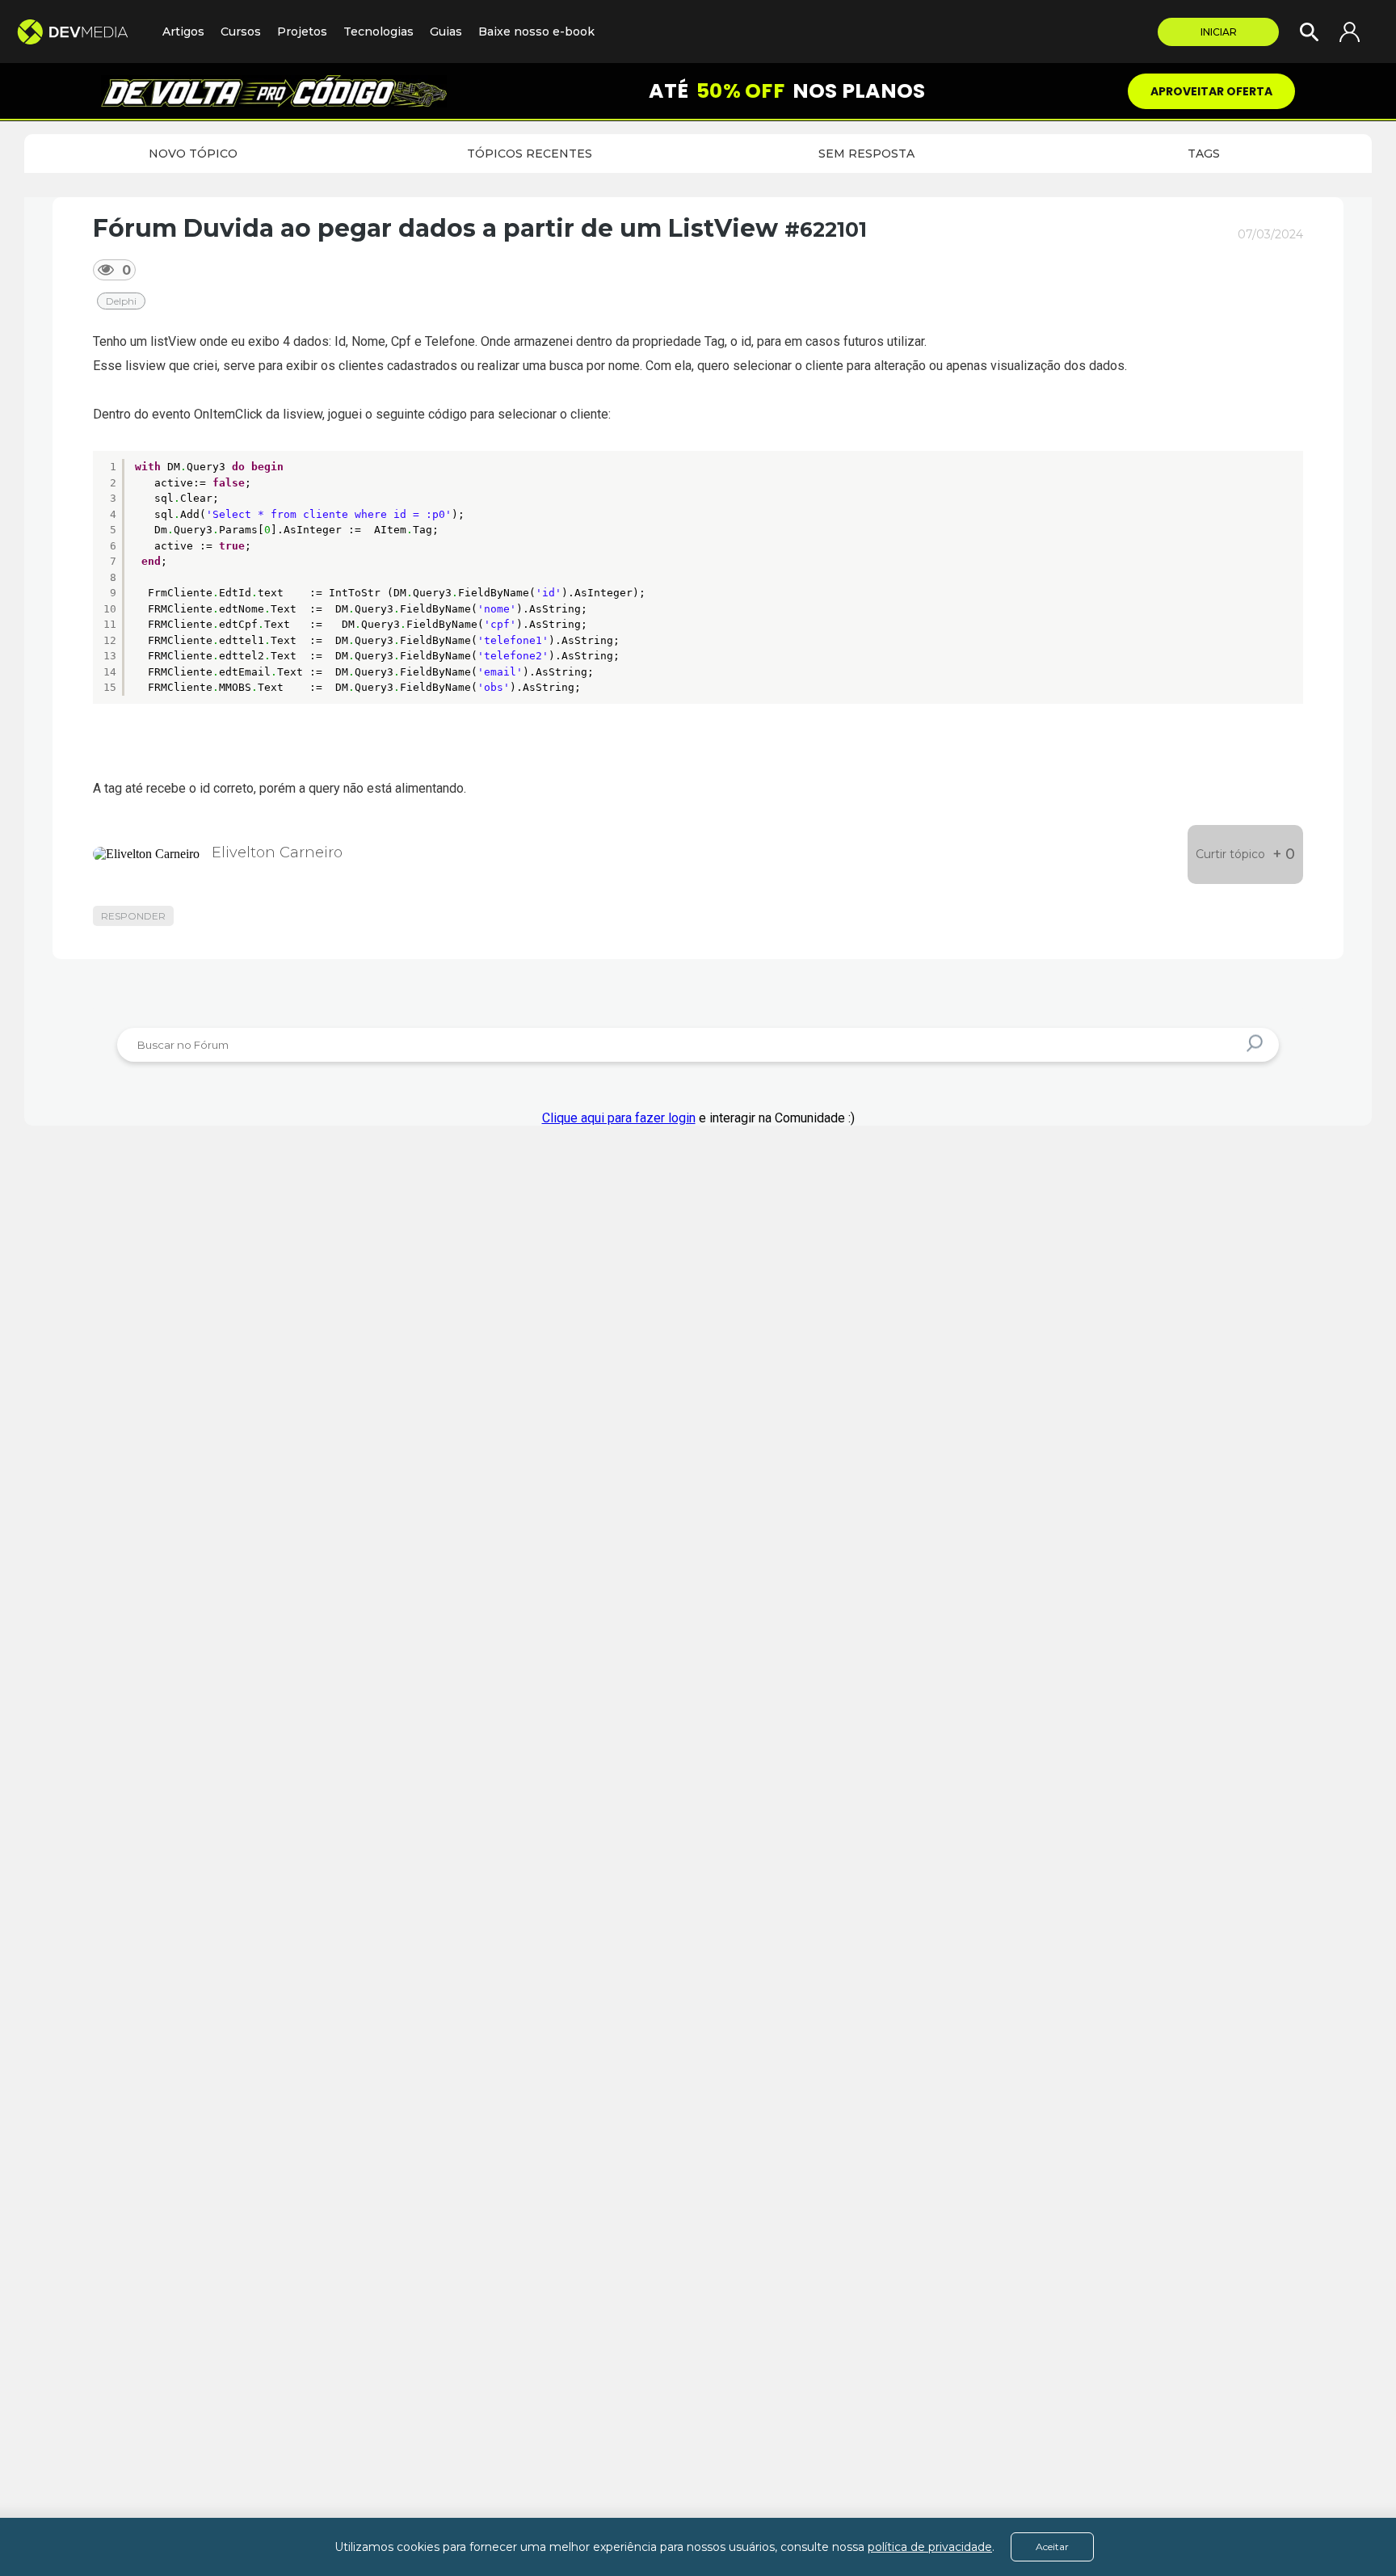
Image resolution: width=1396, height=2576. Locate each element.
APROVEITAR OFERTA (1211, 91)
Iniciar (1219, 32)
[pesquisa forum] (1257, 1044)
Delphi (121, 301)
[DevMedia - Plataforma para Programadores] (81, 32)
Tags (1204, 154)
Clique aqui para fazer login (619, 1118)
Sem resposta (866, 154)
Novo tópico (193, 154)
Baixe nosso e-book (536, 32)
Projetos (302, 32)
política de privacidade (930, 2547)
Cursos (241, 32)
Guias (446, 32)
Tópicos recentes (530, 154)
